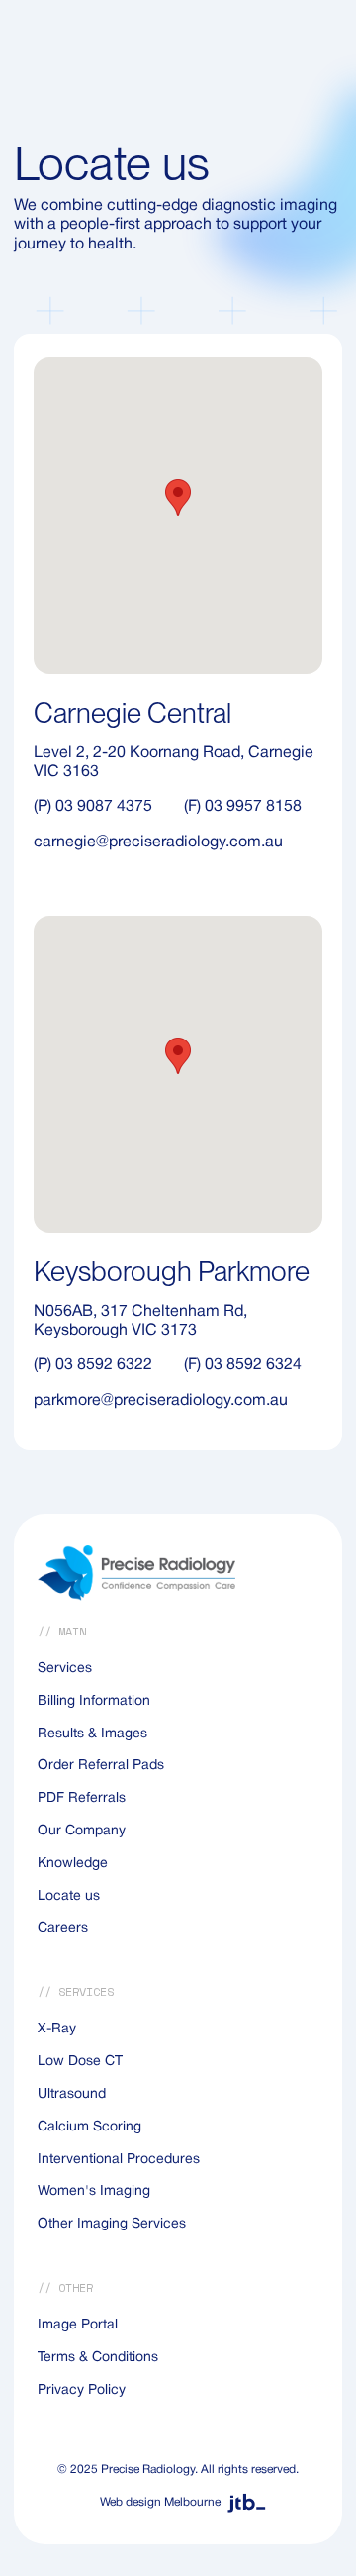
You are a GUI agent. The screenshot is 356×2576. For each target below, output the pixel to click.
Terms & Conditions (98, 2358)
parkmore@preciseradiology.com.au (161, 1401)
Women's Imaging (94, 2191)
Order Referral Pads (101, 1766)
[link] (178, 2503)
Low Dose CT (80, 2062)
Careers (63, 1928)
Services (65, 1669)
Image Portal (78, 2325)
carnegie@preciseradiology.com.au (158, 842)
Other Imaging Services (112, 2224)
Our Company (82, 1831)
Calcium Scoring (89, 2127)
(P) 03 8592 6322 (93, 1365)
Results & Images (92, 1734)
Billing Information (94, 1701)
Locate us (69, 1896)
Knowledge (73, 1864)
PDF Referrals (82, 1798)
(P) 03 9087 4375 (93, 807)
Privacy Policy (82, 2390)
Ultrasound (72, 2094)
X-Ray (57, 2029)
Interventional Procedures (119, 2160)
